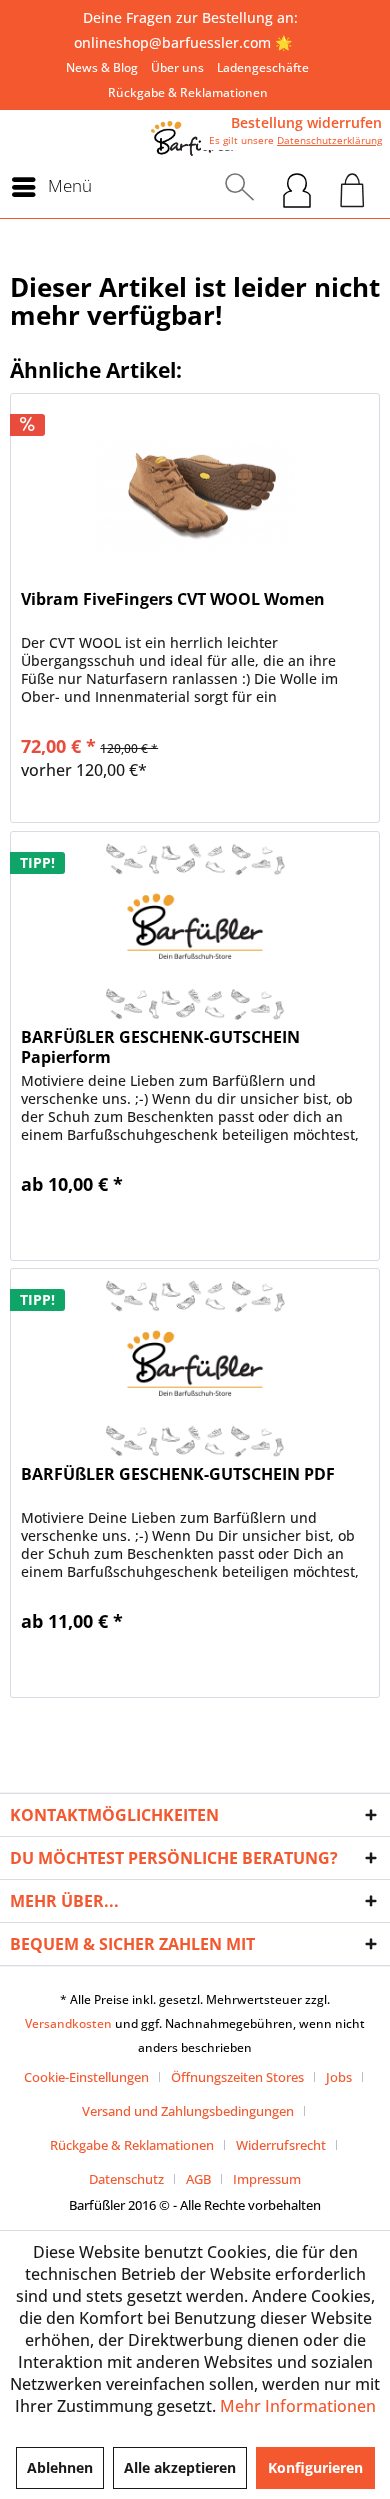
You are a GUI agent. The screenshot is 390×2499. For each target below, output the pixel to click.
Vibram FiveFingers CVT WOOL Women (173, 599)
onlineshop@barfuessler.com (172, 42)
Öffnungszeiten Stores (237, 2077)
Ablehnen (60, 2467)
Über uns (177, 67)
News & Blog (102, 67)
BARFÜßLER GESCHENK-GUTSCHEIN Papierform (160, 1047)
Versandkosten (68, 2023)
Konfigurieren (315, 2467)
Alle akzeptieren (180, 2467)
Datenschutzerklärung (329, 140)
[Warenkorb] (352, 187)
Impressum (267, 2179)
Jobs (339, 2077)
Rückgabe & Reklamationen (188, 92)
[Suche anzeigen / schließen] (239, 187)
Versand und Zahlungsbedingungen (188, 2111)
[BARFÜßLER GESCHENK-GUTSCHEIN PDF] (195, 1369)
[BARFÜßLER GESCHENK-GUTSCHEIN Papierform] (195, 932)
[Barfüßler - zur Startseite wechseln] (195, 138)
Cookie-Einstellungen (86, 2077)
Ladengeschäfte (263, 67)
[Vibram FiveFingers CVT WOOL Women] (195, 494)
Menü (70, 185)
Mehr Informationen (298, 2406)
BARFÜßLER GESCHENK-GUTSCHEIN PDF (178, 1474)
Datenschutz (126, 2179)
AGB (198, 2179)
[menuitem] (102, 67)
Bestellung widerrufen (306, 123)
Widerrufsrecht (281, 2145)
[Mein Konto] (297, 187)
